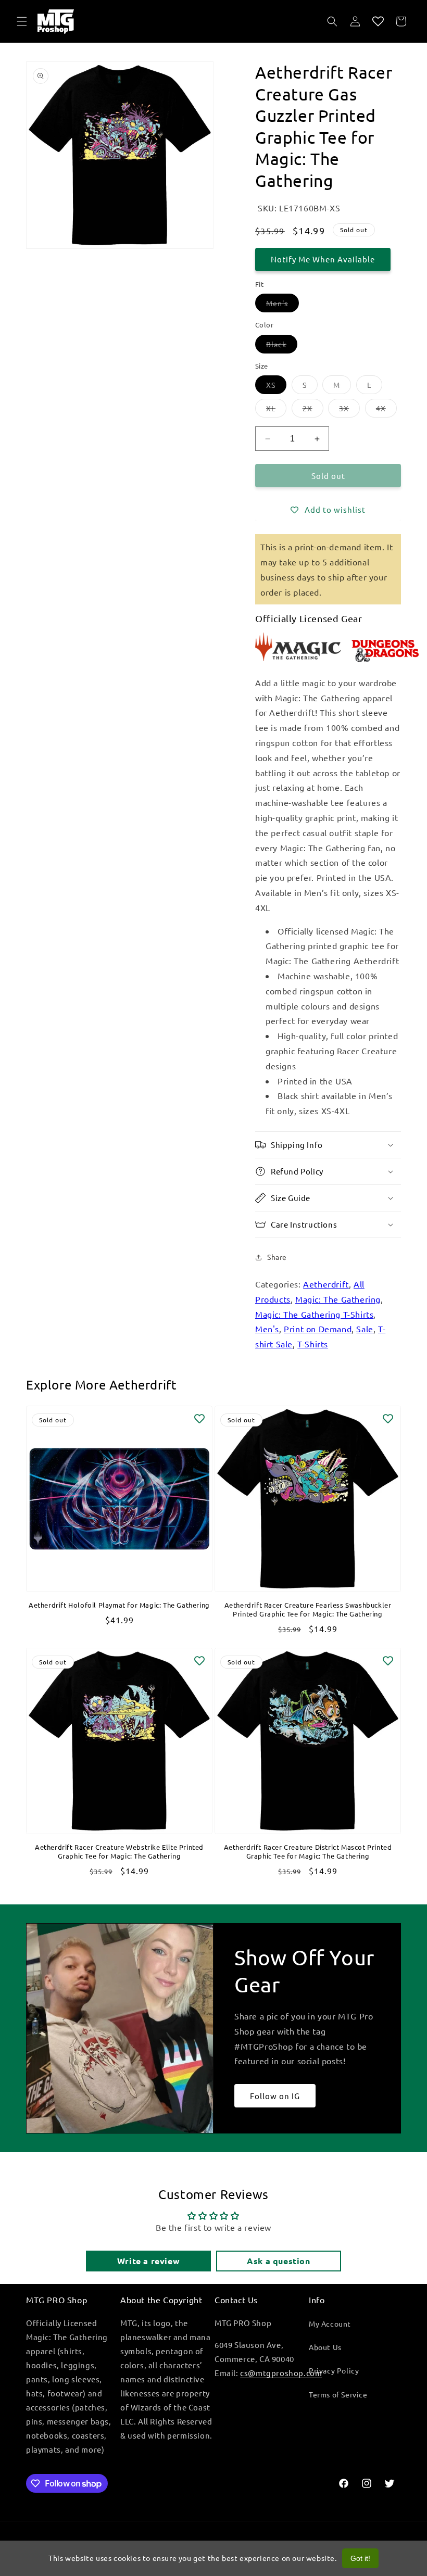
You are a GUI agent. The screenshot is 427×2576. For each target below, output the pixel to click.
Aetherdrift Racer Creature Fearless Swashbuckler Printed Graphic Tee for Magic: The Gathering (308, 1609)
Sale (365, 1329)
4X (386, 410)
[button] (22, 21)
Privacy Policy (334, 2370)
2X (313, 410)
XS (276, 387)
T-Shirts (313, 1344)
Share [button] (277, 1257)
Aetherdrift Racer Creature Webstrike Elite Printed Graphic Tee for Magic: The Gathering (119, 1852)
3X (349, 410)
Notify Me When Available (323, 259)
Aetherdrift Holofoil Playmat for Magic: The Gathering (119, 1605)
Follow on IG (275, 2095)
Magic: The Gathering (338, 1299)
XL (276, 410)
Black (282, 346)
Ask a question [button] (278, 2261)
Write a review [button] (148, 2261)
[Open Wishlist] (378, 21)
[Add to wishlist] (199, 1419)
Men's (282, 305)
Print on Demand (318, 1329)
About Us (325, 2347)
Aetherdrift (326, 1284)
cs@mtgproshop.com (281, 2373)
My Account (330, 2324)
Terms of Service (338, 2394)
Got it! (360, 2558)
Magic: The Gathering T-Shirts (314, 1314)
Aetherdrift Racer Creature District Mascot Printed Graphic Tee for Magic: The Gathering (308, 1852)
